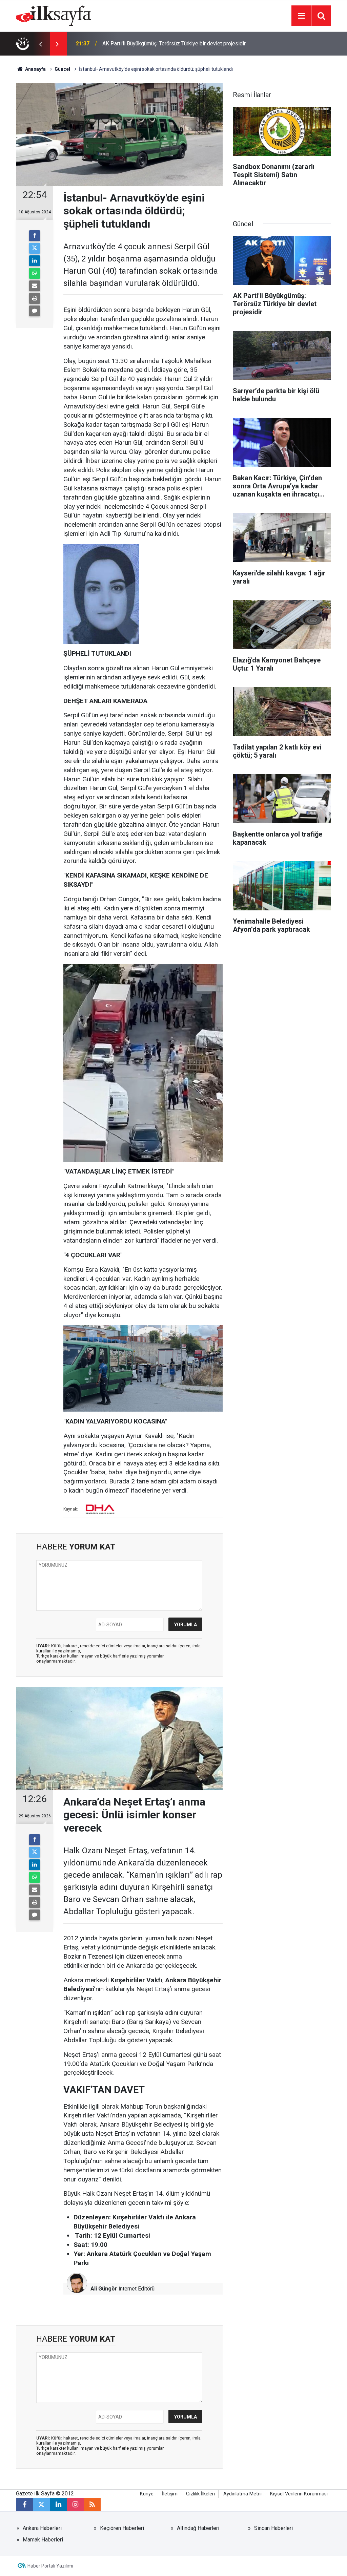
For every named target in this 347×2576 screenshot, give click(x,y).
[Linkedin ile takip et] (58, 2505)
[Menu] (301, 16)
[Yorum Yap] (35, 311)
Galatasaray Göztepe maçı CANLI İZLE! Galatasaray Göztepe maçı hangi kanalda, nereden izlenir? (174, 44)
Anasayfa (35, 69)
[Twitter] (35, 248)
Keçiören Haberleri (122, 2528)
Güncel (62, 69)
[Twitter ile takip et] (41, 2505)
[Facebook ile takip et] (24, 2505)
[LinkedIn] (35, 261)
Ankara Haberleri (42, 2528)
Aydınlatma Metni (242, 2494)
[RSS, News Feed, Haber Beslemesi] (92, 2505)
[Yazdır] (35, 298)
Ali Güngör (104, 2289)
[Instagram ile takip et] (75, 2505)
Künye (147, 2494)
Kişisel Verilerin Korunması (299, 2494)
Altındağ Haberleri (198, 2528)
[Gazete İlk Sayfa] (54, 15)
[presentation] (40, 44)
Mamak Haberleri (43, 2540)
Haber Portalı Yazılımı (50, 2566)
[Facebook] (35, 236)
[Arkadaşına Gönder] (35, 286)
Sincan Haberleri (273, 2528)
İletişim (170, 2494)
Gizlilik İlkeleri (200, 2494)
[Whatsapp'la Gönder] (35, 273)
